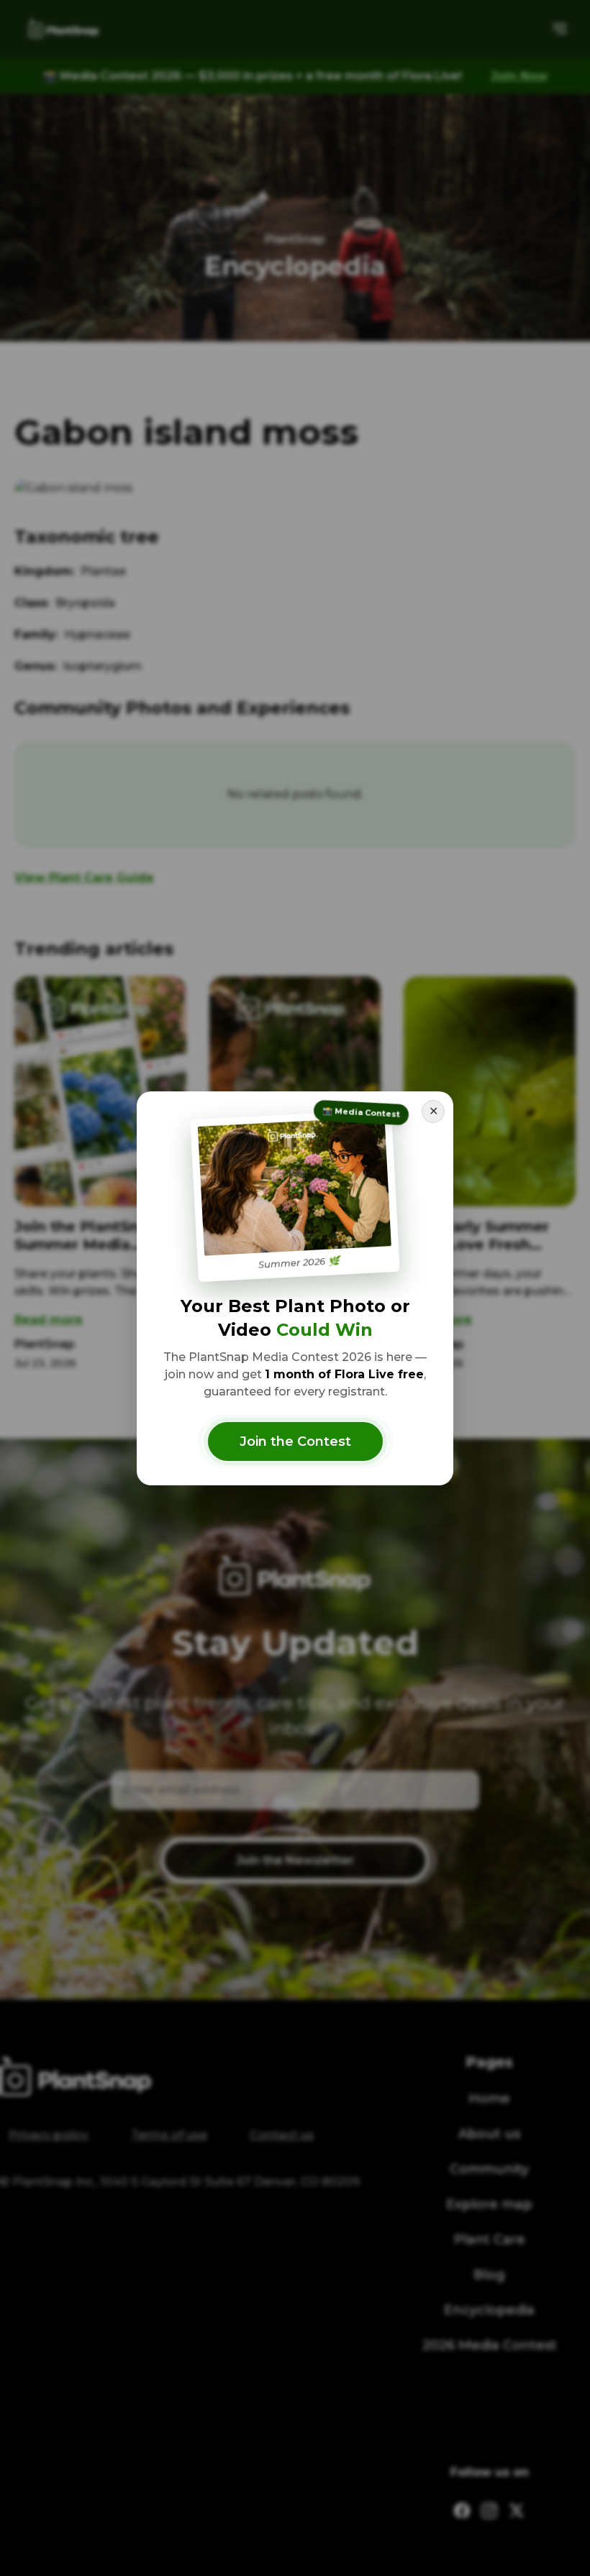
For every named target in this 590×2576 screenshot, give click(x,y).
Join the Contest (295, 1441)
